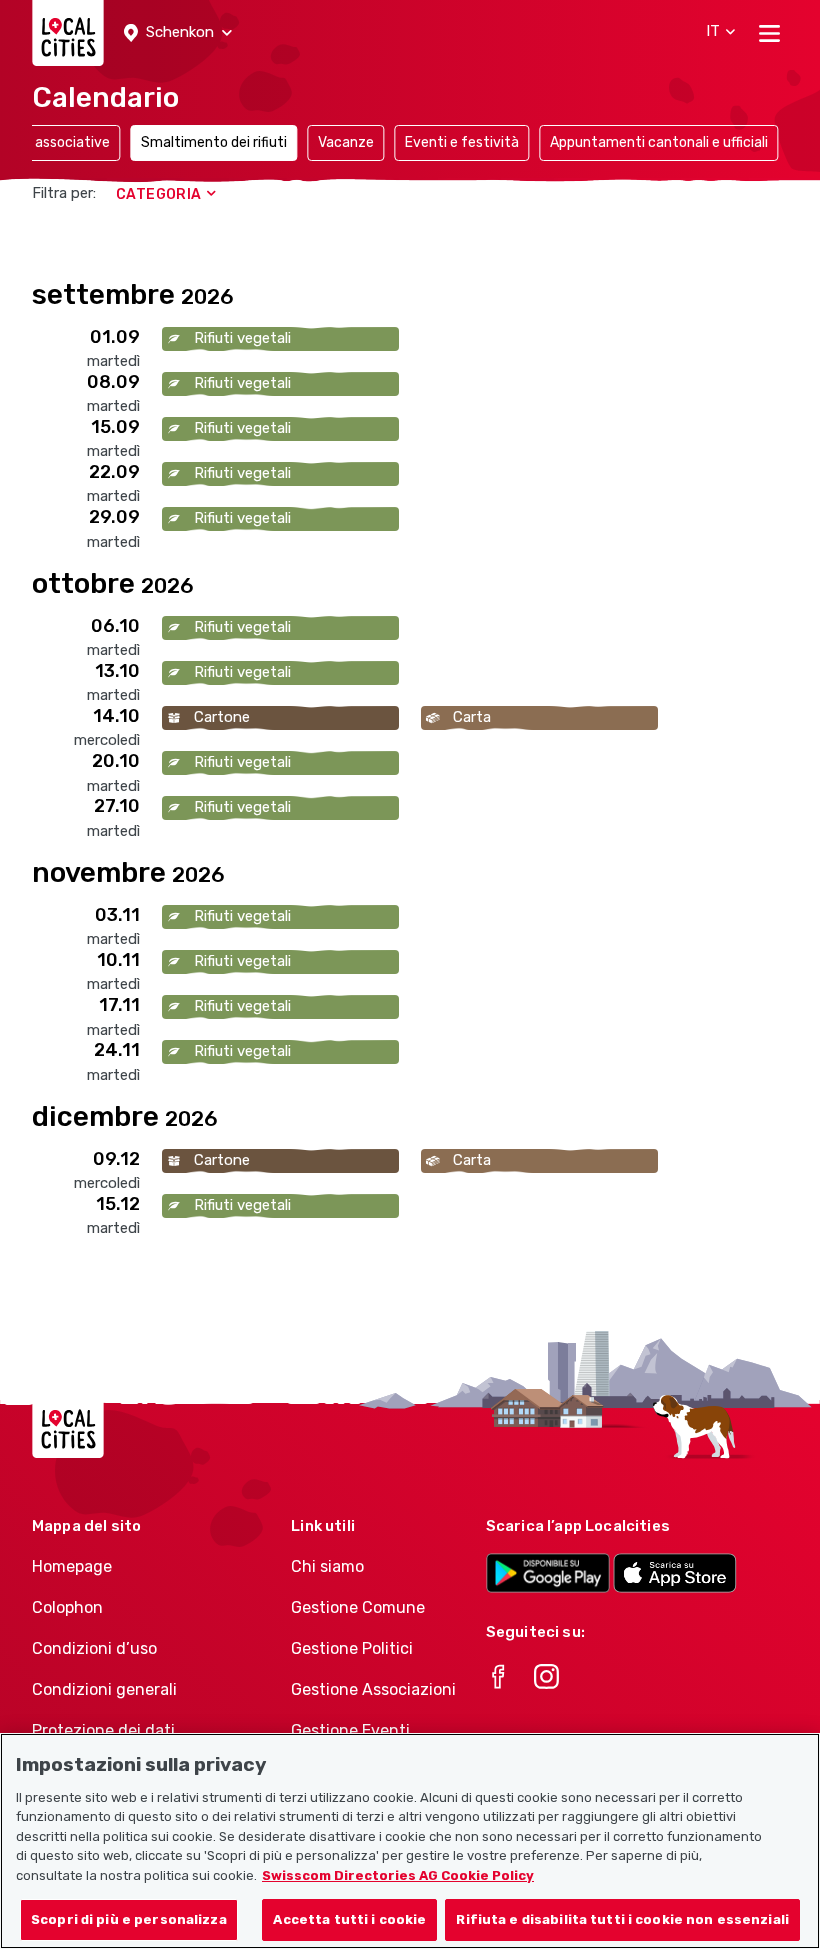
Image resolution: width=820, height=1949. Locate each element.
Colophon (67, 1607)
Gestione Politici (352, 1648)
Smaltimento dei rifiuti (214, 142)
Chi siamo (327, 1566)
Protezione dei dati (103, 1730)
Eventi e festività (462, 142)
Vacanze (346, 142)
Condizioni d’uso (94, 1648)
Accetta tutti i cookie (349, 1919)
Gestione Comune (358, 1607)
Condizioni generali (104, 1689)
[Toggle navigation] (769, 33)
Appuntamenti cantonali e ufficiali (659, 142)
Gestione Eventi (350, 1730)
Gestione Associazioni (373, 1689)
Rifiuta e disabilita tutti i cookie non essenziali (622, 1919)
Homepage (72, 1566)
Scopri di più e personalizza (129, 1919)
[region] (410, 1841)
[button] (178, 33)
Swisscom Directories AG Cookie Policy (398, 1875)
